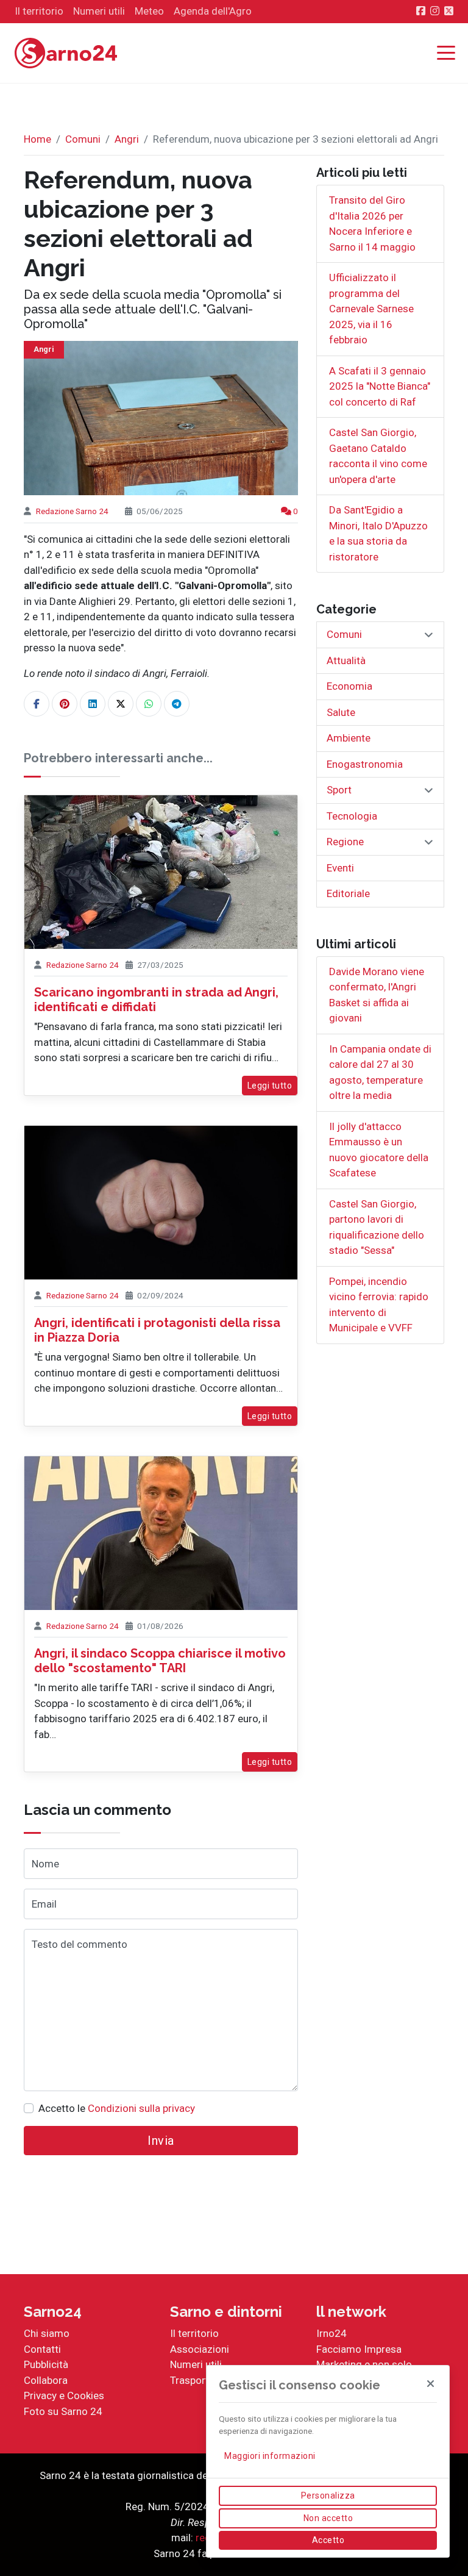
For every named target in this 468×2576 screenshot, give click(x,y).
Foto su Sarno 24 (63, 2411)
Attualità (346, 660)
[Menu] (449, 54)
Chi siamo (47, 2333)
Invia (161, 2141)
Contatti (42, 2349)
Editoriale (348, 893)
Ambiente (349, 738)
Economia (349, 686)
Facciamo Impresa (359, 2349)
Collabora (46, 2380)
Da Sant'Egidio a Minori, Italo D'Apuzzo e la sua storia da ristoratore (378, 533)
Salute (341, 712)
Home (37, 139)
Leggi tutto (270, 1086)
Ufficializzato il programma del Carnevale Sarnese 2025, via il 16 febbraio (371, 309)
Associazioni (200, 2349)
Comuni (83, 139)
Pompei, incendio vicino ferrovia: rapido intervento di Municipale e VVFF (379, 1305)
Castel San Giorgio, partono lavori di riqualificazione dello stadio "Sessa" (377, 1227)
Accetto (328, 2540)
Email (44, 1904)
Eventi (340, 868)
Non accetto (328, 2518)
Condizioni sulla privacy (141, 2108)
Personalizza (328, 2495)
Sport (339, 790)
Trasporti (191, 2380)
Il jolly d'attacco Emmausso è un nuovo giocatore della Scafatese (379, 1150)
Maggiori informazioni (270, 2456)
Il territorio (194, 2333)
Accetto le (117, 2108)
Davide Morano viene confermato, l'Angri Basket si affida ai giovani (377, 995)
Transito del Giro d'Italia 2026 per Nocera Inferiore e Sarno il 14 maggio (372, 224)
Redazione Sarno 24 (72, 511)
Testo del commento (80, 1944)
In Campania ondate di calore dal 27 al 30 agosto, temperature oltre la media (380, 1072)
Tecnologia (352, 816)
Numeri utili (196, 2364)
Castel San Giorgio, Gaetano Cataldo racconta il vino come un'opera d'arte (378, 456)
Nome (45, 1864)
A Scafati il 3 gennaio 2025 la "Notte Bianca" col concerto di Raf (380, 386)
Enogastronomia (365, 764)
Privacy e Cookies (64, 2395)
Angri (127, 139)
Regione (345, 842)
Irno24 (331, 2333)
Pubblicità (46, 2364)
